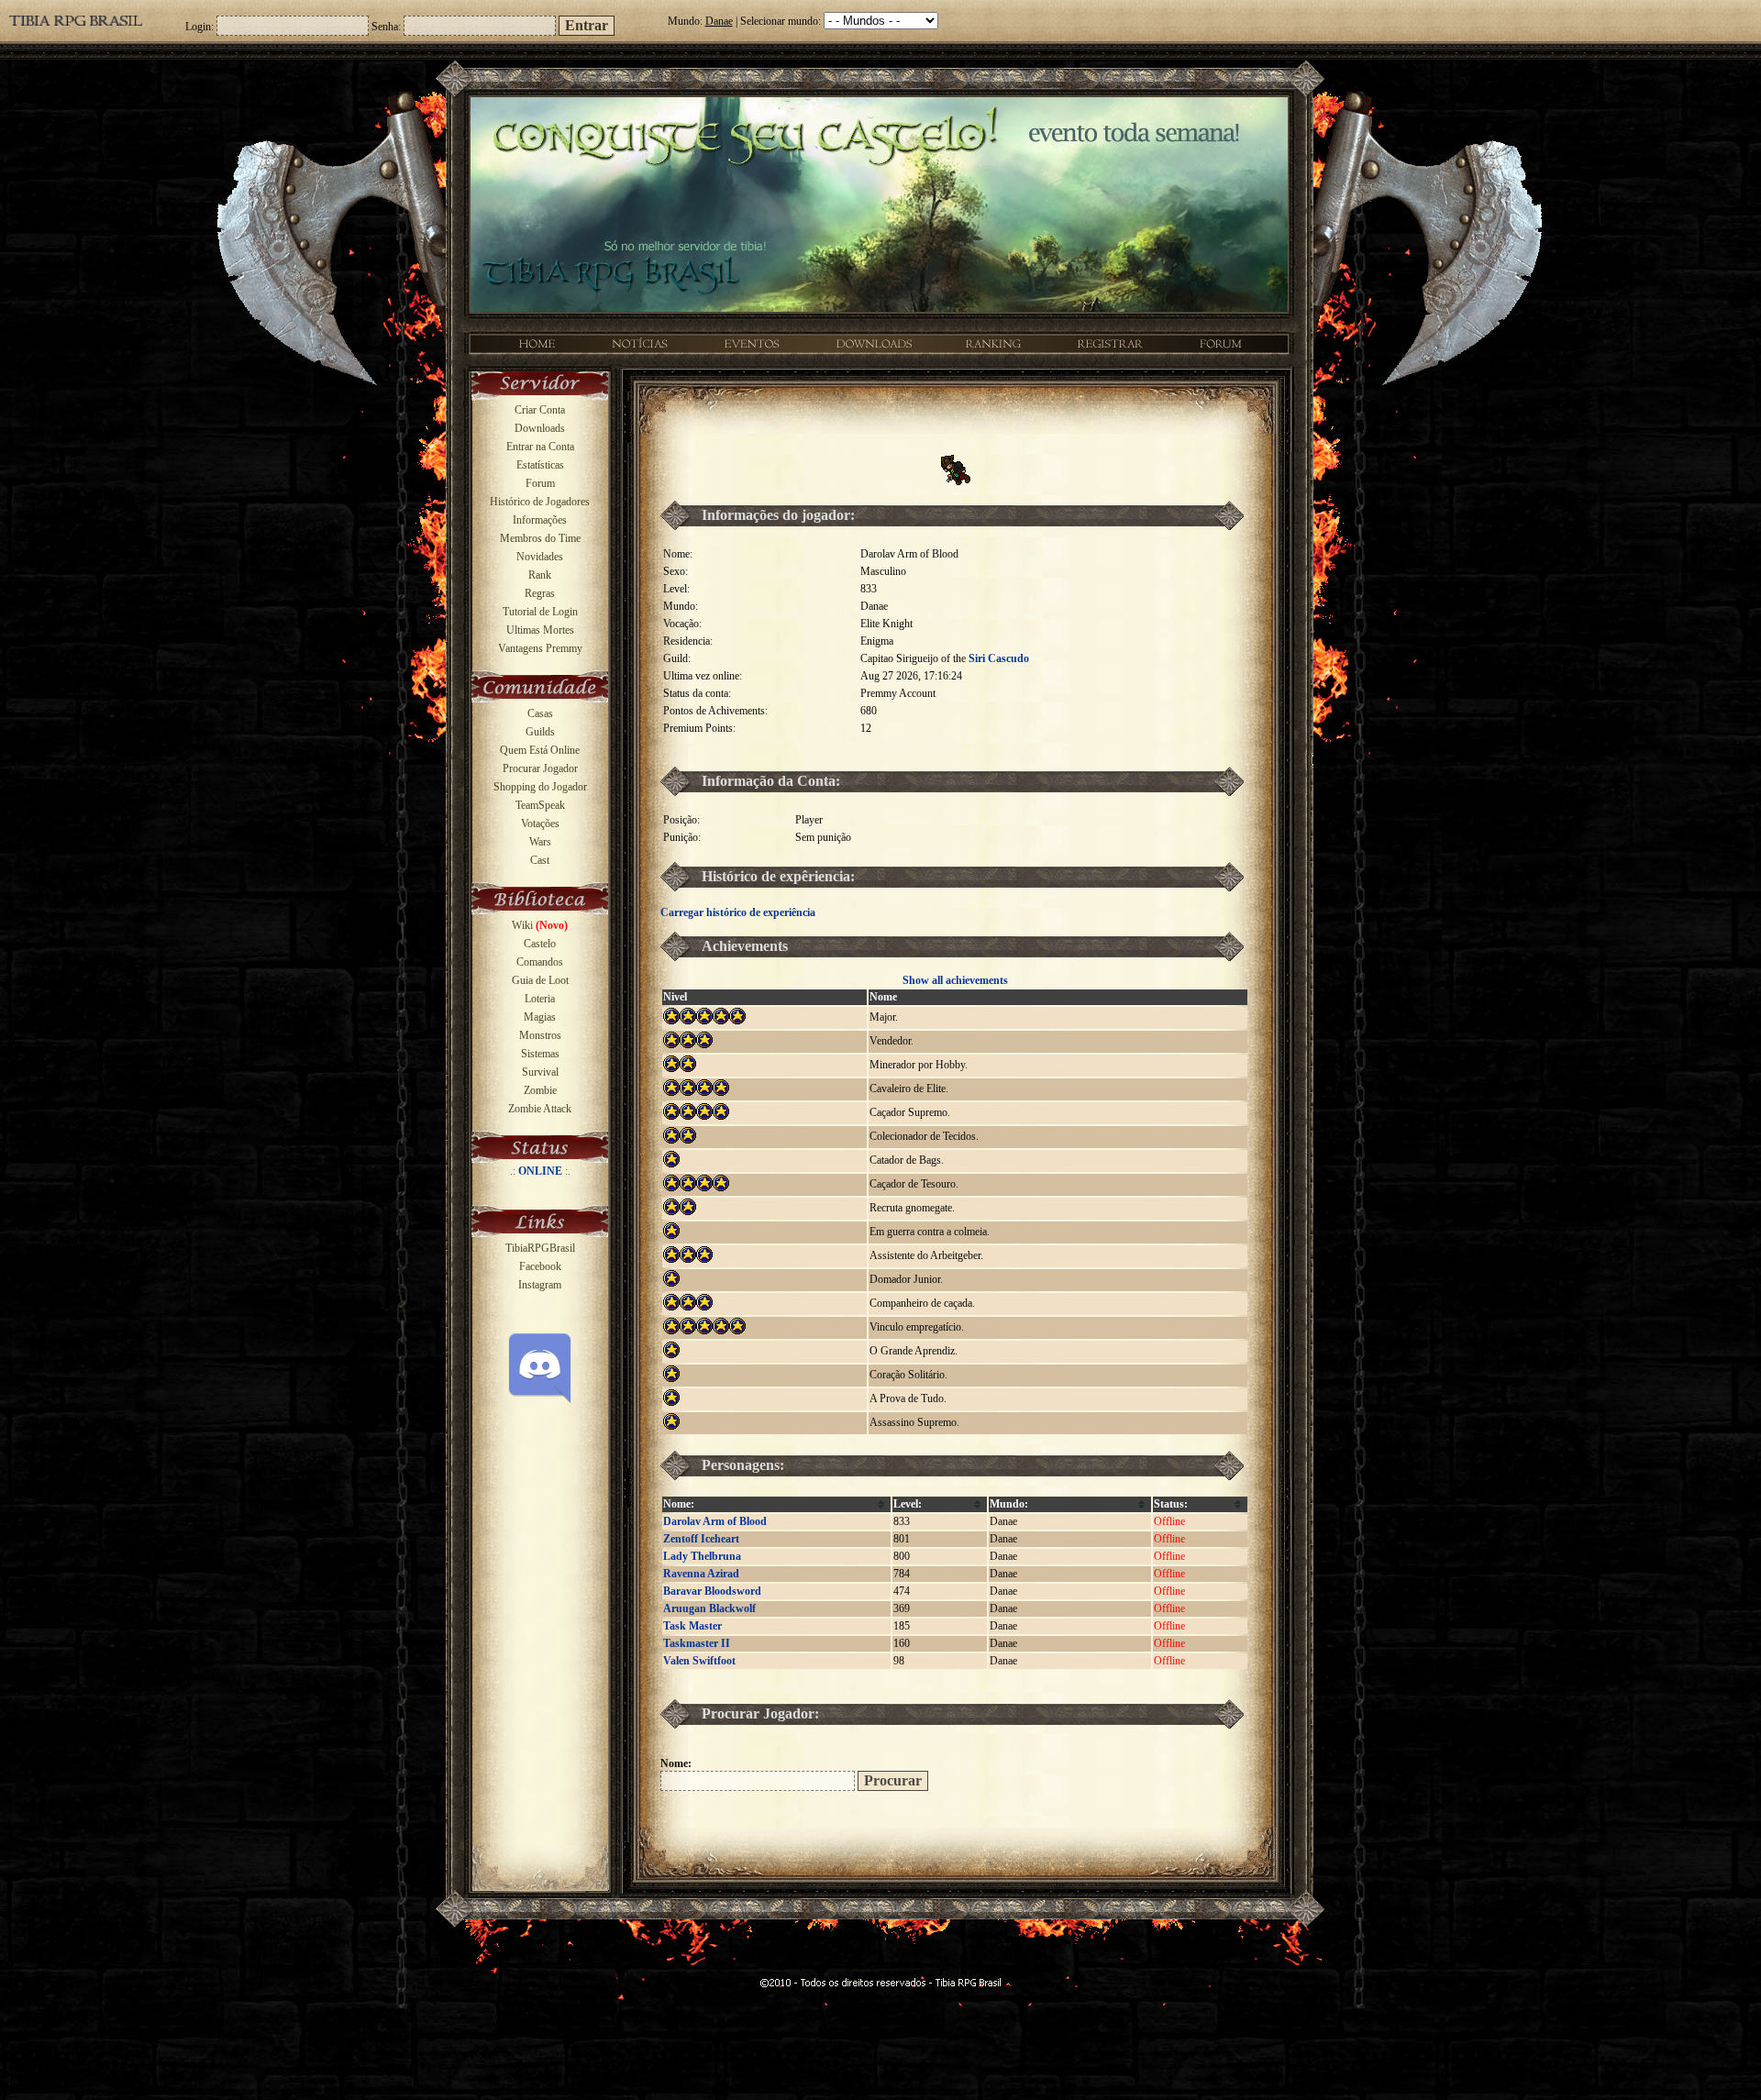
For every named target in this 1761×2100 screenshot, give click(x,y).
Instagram (540, 1285)
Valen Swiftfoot (699, 1661)
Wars (540, 842)
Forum (540, 483)
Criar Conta (540, 410)
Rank (540, 575)
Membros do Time (540, 538)
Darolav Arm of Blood (715, 1521)
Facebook (540, 1266)
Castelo (540, 944)
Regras (540, 593)
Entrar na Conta (540, 447)
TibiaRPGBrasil (540, 1248)
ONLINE (540, 1171)
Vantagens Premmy (540, 648)
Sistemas (540, 1054)
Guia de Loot (540, 980)
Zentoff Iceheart (701, 1539)
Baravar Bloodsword (712, 1591)
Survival (540, 1072)
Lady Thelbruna (702, 1556)
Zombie (540, 1090)
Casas (540, 713)
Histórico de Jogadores (540, 502)
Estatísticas (540, 465)
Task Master (692, 1626)
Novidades (540, 557)
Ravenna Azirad (701, 1574)
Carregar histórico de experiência (738, 912)
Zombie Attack (540, 1109)
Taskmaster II (697, 1643)
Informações (540, 520)
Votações (540, 823)
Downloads (540, 428)
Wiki (540, 925)
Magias (540, 1017)
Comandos (540, 962)
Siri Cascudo (999, 658)
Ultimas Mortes (540, 630)
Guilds (540, 732)
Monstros (540, 1035)
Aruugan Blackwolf (709, 1608)
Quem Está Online (540, 750)
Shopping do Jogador (540, 787)
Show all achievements (955, 980)
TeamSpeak (540, 805)
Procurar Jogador (540, 768)
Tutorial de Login (540, 612)
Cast (540, 860)
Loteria (540, 999)
